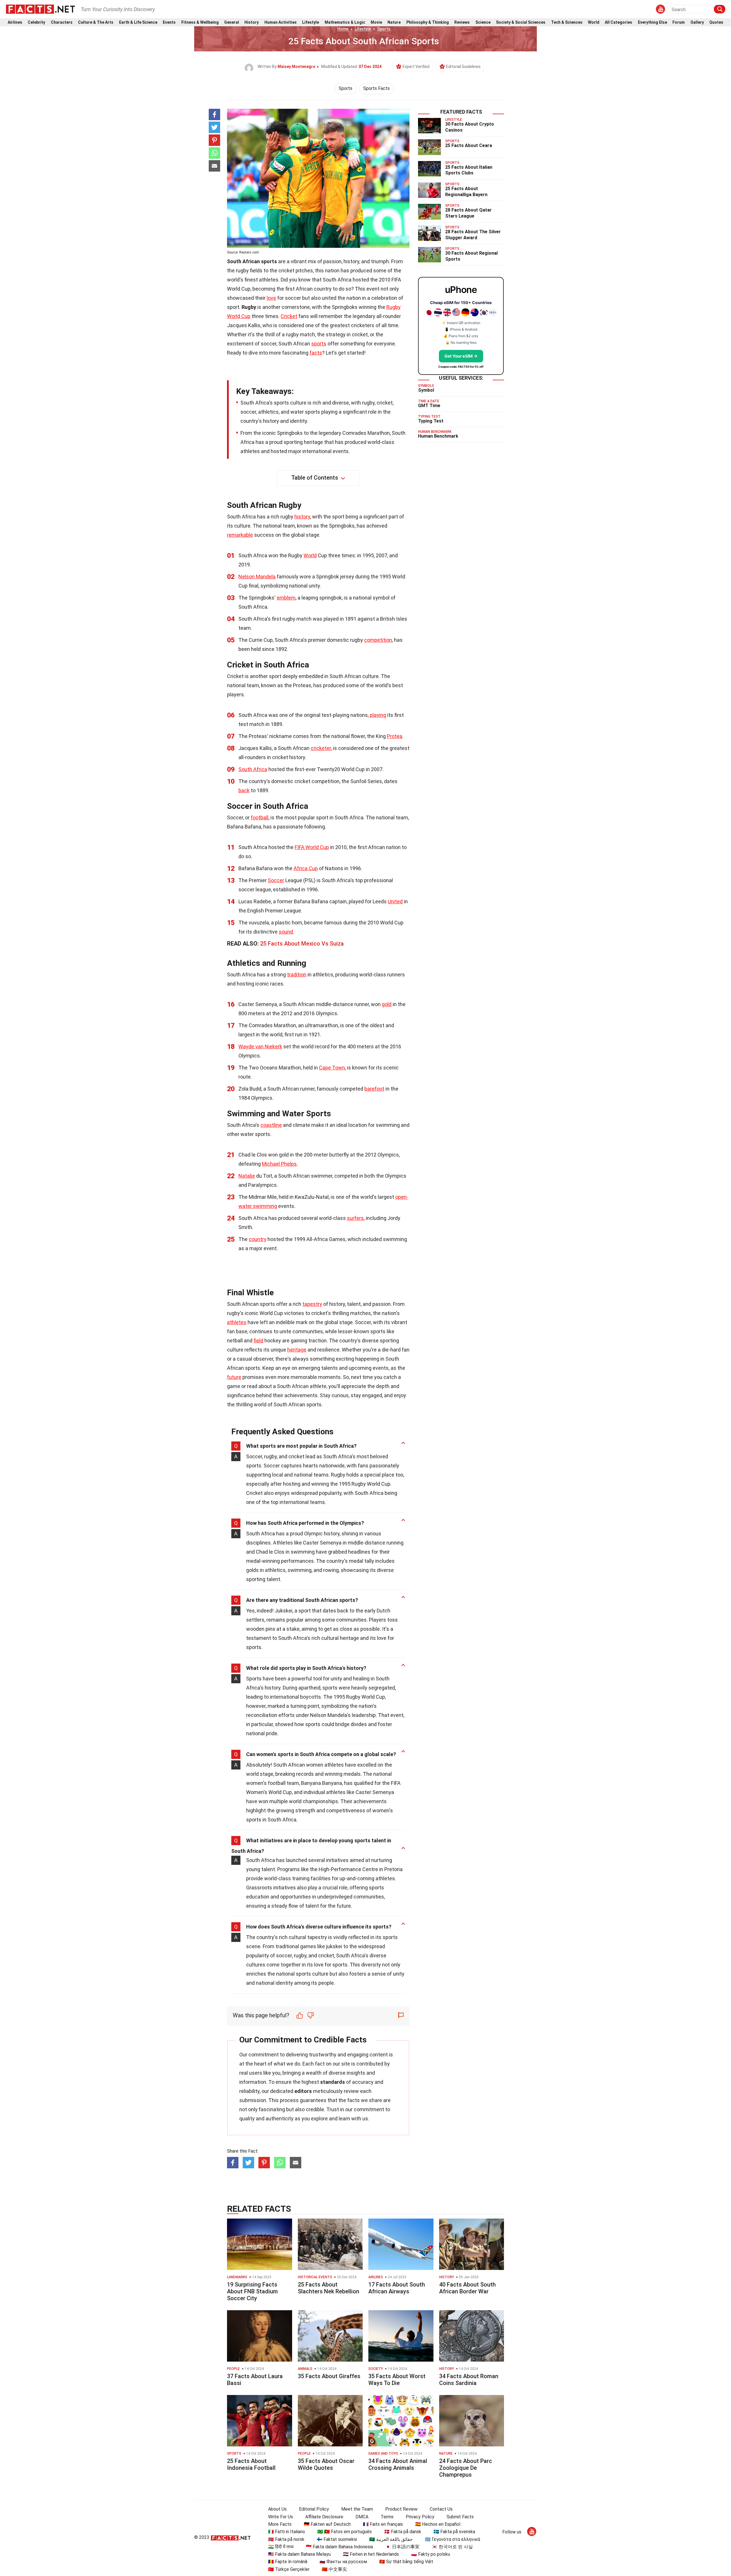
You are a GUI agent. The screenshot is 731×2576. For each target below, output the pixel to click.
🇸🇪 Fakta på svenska (454, 2532)
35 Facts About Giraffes (329, 2376)
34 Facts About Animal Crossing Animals (398, 2464)
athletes (237, 1322)
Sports (384, 29)
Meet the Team (357, 2509)
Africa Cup (306, 868)
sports (319, 344)
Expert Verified (416, 67)
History (252, 22)
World (594, 22)
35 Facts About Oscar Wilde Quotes (326, 2464)
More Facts (280, 2524)
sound (286, 932)
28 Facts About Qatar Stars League (468, 213)
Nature (394, 22)
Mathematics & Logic (345, 22)
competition (378, 640)
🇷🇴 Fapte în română (288, 2562)
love (271, 298)
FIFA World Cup (312, 847)
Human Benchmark (438, 436)
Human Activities (281, 22)
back (244, 790)
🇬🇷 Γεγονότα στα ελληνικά (452, 2539)
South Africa (253, 769)
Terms (387, 2517)
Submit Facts (460, 2517)
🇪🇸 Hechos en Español (438, 2524)
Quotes (716, 22)
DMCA (362, 2517)
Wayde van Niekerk (260, 1046)
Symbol (426, 390)
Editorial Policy (314, 2509)
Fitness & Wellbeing (200, 22)
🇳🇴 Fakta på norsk (286, 2539)
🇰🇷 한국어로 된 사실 (452, 2547)
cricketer (321, 748)
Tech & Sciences (567, 22)
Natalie (247, 1176)
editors (303, 2091)
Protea (395, 736)
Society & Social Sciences (521, 22)
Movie (376, 22)
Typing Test (431, 421)
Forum (679, 22)
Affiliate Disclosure (324, 2517)
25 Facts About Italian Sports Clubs (469, 170)
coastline (271, 1125)
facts (316, 353)
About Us (277, 2509)
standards (333, 2082)
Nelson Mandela (257, 577)
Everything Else (652, 22)
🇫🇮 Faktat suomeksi (337, 2539)
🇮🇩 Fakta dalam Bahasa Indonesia (339, 2547)
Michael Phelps (279, 1164)
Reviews (462, 22)
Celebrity (36, 22)
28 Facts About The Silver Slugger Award (473, 235)
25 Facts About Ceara (469, 145)
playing (378, 715)
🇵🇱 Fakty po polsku (431, 2554)
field (258, 1341)
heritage (297, 1350)
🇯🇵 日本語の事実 (402, 2547)
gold (387, 1004)
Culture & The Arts (96, 22)
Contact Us (441, 2509)
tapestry (312, 1304)
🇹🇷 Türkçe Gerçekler (289, 2569)
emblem (286, 598)
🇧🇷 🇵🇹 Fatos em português (345, 2532)
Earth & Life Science (138, 22)
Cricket (289, 316)
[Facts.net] (40, 9)
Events (169, 22)
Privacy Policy (420, 2517)
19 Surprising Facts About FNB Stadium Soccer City (252, 2291)
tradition (297, 975)
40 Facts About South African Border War (467, 2288)
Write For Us (281, 2517)
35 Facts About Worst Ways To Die (397, 2380)
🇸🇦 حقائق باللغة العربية (391, 2539)
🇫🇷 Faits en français (383, 2524)
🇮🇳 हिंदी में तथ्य (281, 2547)
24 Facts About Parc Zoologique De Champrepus (466, 2468)
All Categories (618, 22)
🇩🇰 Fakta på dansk (403, 2532)
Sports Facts (376, 88)
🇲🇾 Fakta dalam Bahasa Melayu (299, 2554)
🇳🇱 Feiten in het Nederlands (371, 2554)
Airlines (15, 22)
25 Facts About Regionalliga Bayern (466, 192)
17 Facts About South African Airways (397, 2288)
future (234, 1377)
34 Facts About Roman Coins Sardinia (469, 2380)
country (258, 1239)
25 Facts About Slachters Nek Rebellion (329, 2288)
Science (483, 22)
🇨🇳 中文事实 (334, 2569)
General (232, 22)
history (302, 517)
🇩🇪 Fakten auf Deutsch (327, 2524)
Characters (62, 22)
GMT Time (429, 406)
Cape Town (332, 1068)
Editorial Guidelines (463, 67)
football (260, 818)
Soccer (276, 880)
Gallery (697, 22)
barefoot (374, 1089)
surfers (355, 1218)
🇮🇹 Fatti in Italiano (287, 2532)
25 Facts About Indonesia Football (251, 2464)
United (395, 901)
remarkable (240, 535)
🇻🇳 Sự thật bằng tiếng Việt (406, 2562)
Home (343, 29)
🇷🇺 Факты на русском (343, 2562)
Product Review (401, 2509)
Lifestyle (311, 22)
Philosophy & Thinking (428, 22)
